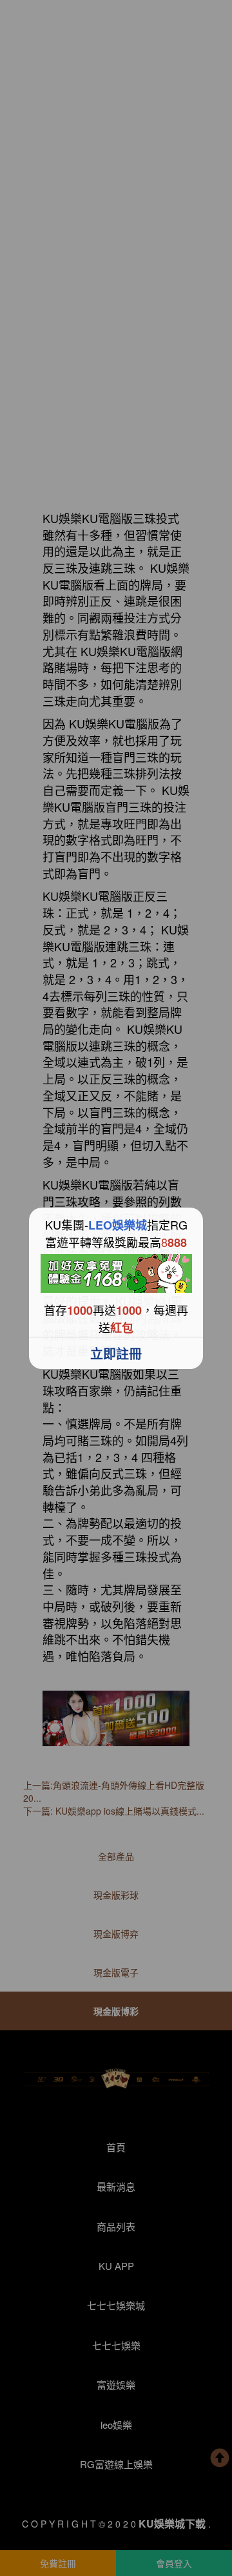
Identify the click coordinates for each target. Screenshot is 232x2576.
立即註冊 (116, 1353)
